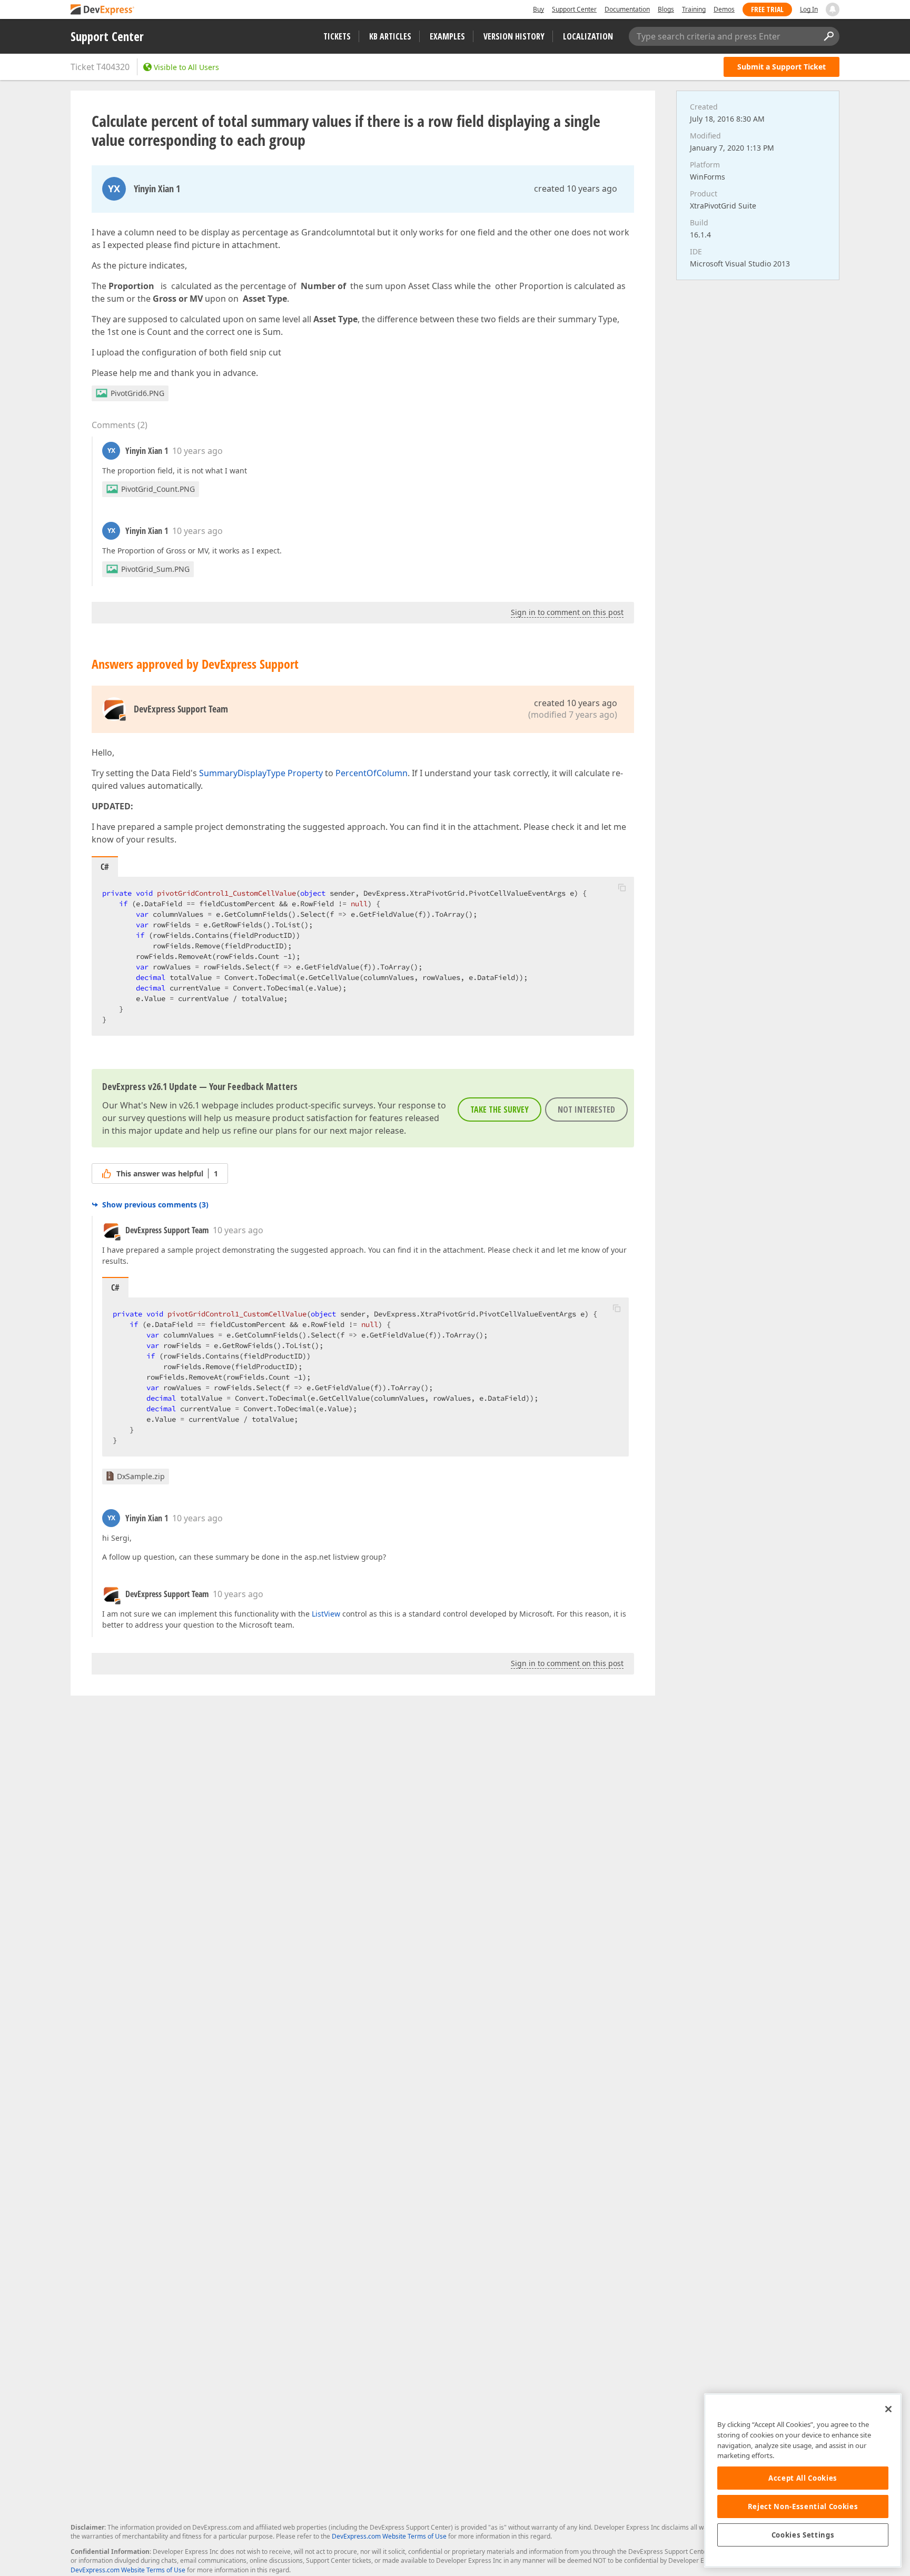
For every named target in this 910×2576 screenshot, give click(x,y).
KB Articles (390, 36)
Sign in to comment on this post (567, 612)
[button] (622, 887)
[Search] (828, 36)
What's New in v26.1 (160, 1105)
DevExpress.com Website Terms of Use (389, 2536)
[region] (803, 2480)
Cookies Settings (803, 2535)
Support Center (574, 9)
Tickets (337, 36)
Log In (809, 9)
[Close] (888, 2409)
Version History (514, 36)
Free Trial (767, 9)
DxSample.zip (141, 1476)
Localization (588, 36)
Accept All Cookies (803, 2478)
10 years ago (197, 451)
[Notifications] (833, 9)
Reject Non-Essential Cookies (803, 2506)
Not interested (586, 1109)
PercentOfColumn (372, 773)
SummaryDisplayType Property (261, 773)
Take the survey (499, 1109)
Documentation (627, 9)
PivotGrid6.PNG (137, 393)
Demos (724, 9)
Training (694, 9)
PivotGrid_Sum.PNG (155, 569)
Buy (538, 9)
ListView (326, 1614)
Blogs (666, 9)
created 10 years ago (576, 189)
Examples (447, 36)
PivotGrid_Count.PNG (158, 489)
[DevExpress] (103, 10)
